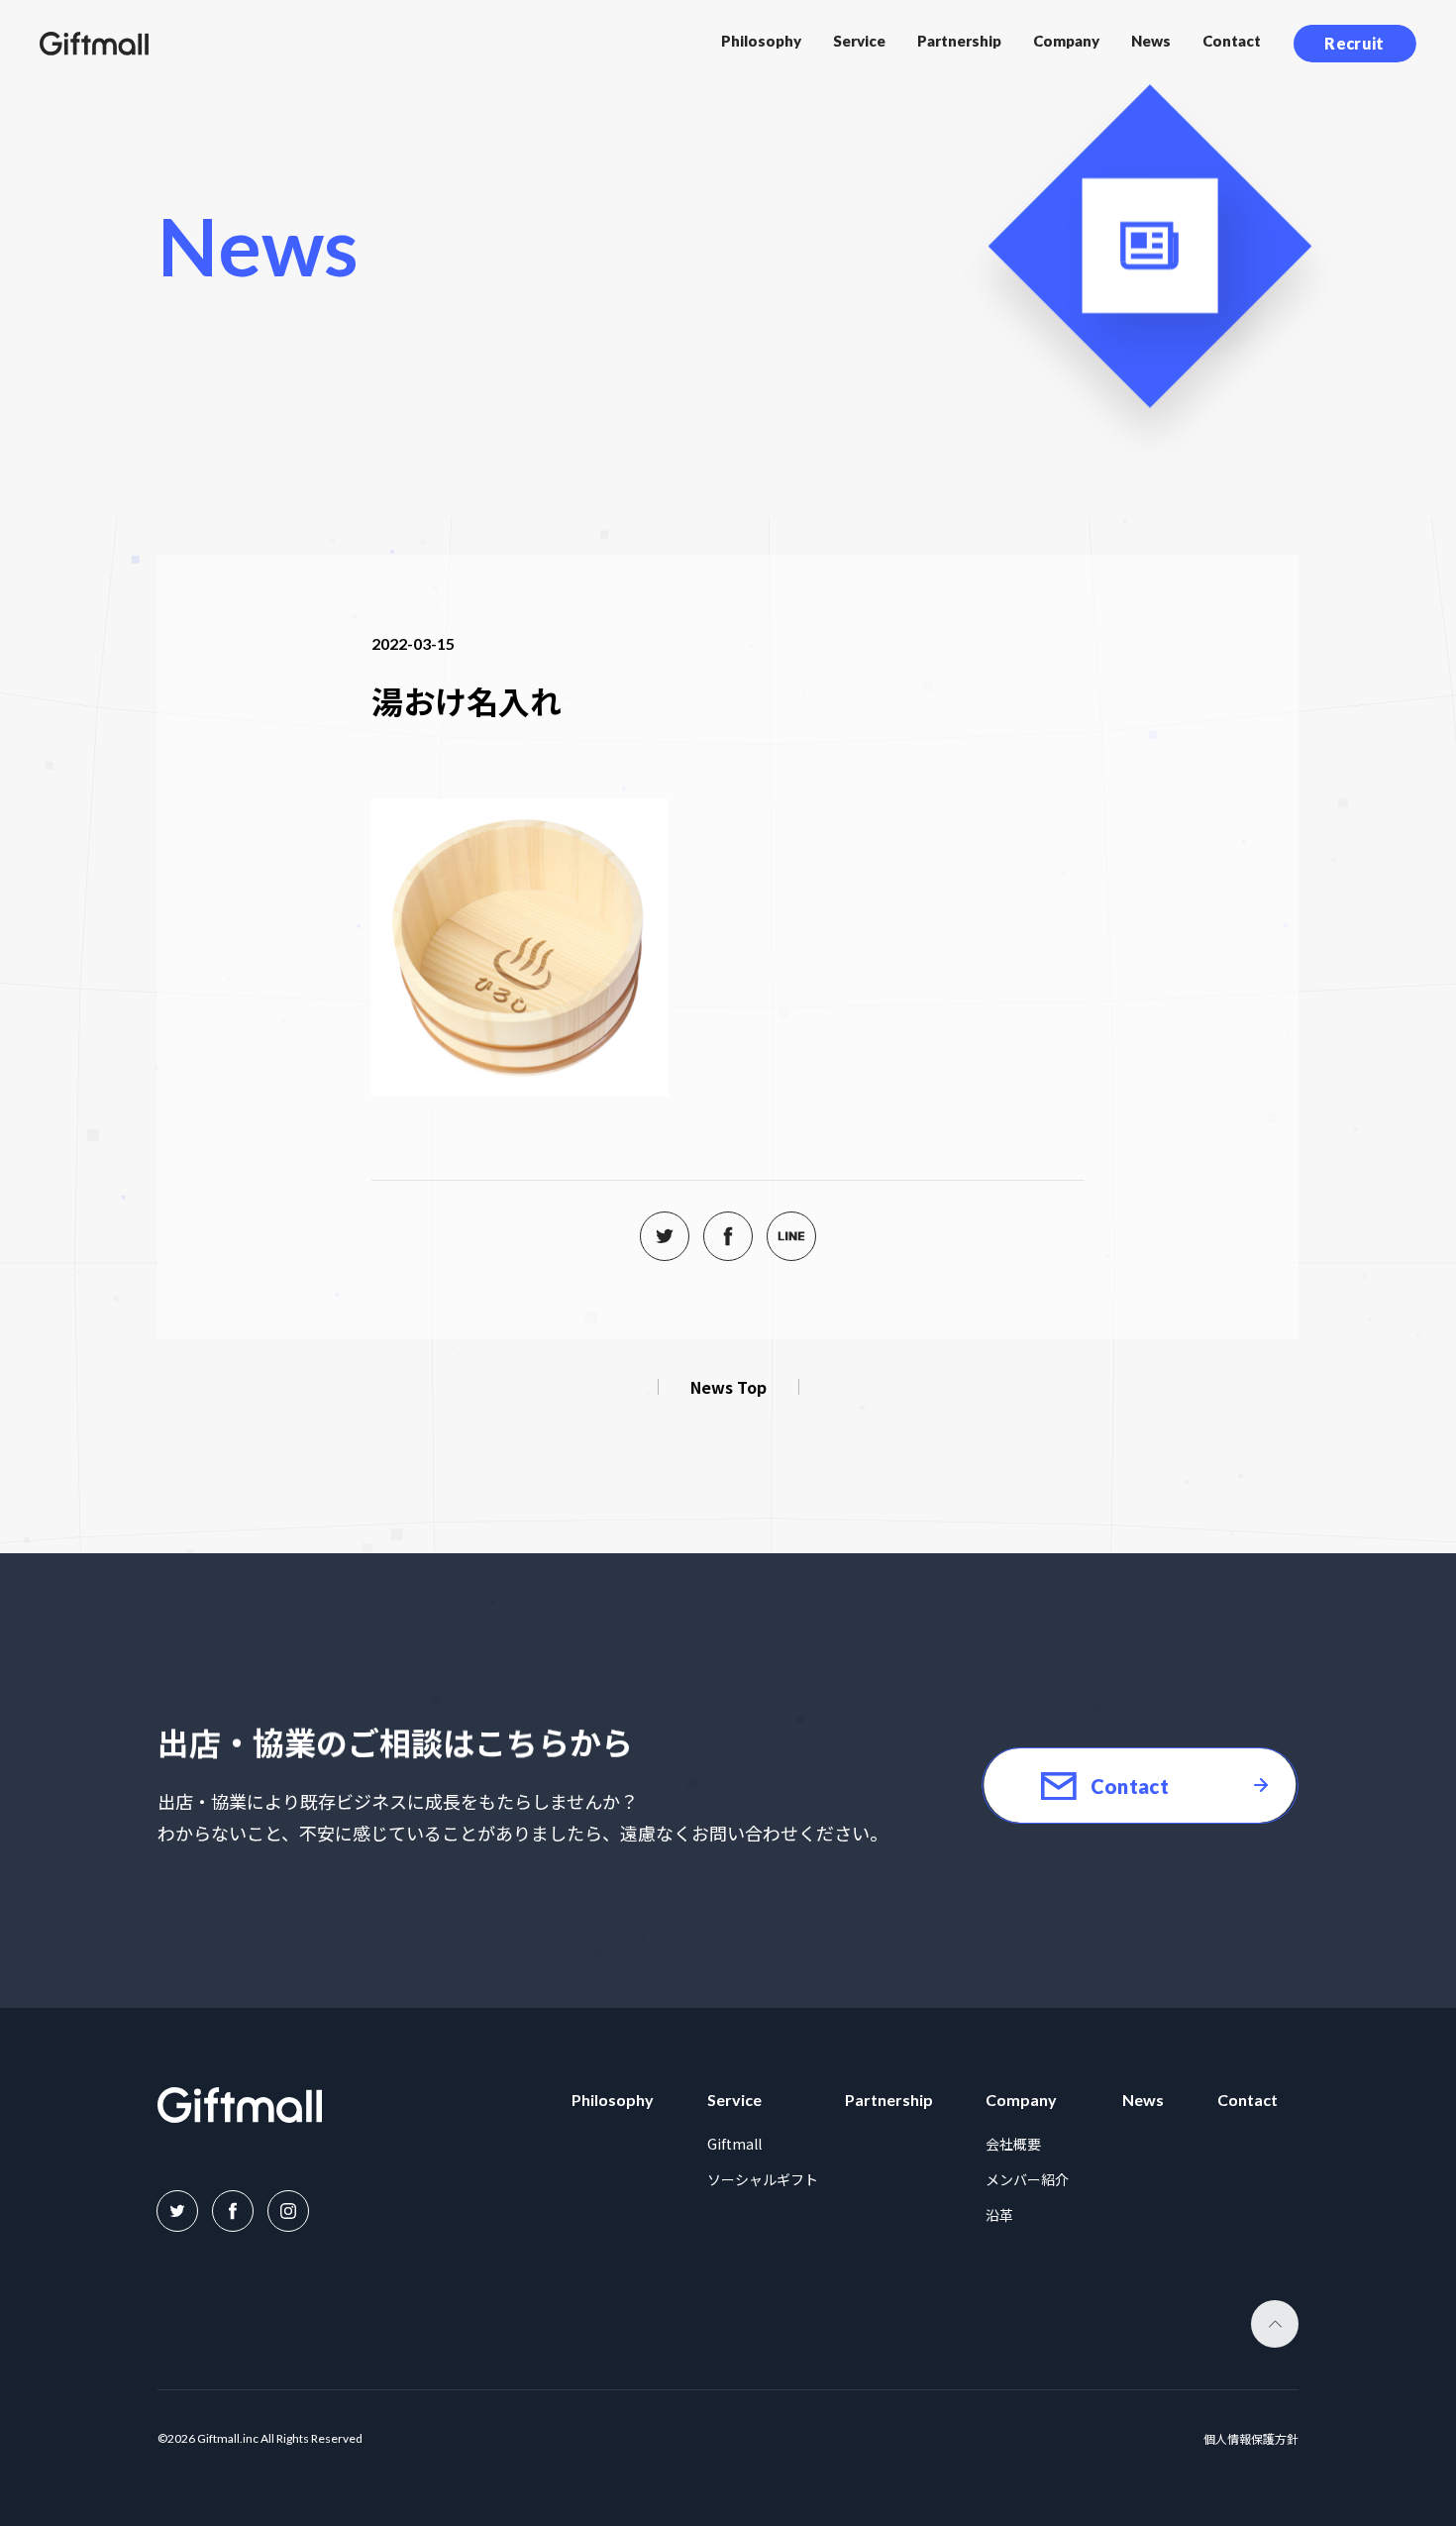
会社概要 (1013, 2144)
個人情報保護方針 (1251, 2439)
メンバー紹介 (1027, 2179)
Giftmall (734, 2144)
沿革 (999, 2215)
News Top (728, 1387)
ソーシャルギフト (763, 2179)
